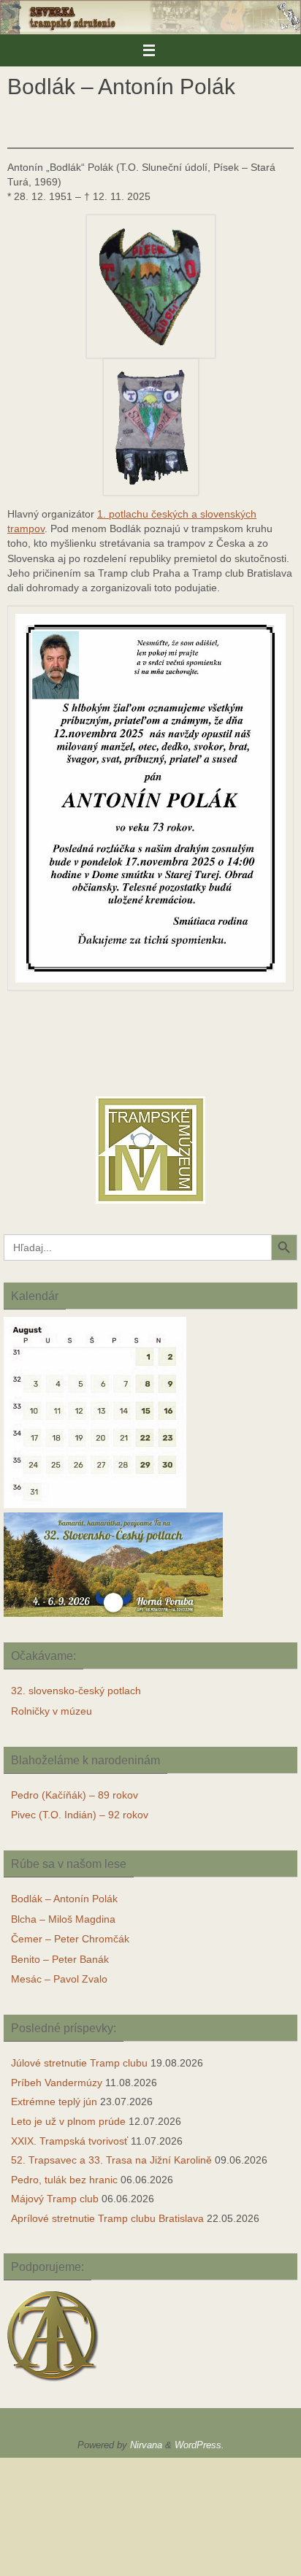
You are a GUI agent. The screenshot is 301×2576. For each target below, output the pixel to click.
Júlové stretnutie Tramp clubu (79, 2063)
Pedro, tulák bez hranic (64, 2180)
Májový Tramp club (55, 2199)
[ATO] (53, 2383)
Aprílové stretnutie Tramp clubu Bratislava (107, 2218)
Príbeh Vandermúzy (57, 2083)
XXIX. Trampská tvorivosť (69, 2141)
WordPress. (199, 2445)
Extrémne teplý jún (54, 2102)
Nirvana (146, 2445)
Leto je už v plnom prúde (68, 2121)
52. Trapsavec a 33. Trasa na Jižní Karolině (111, 2160)
